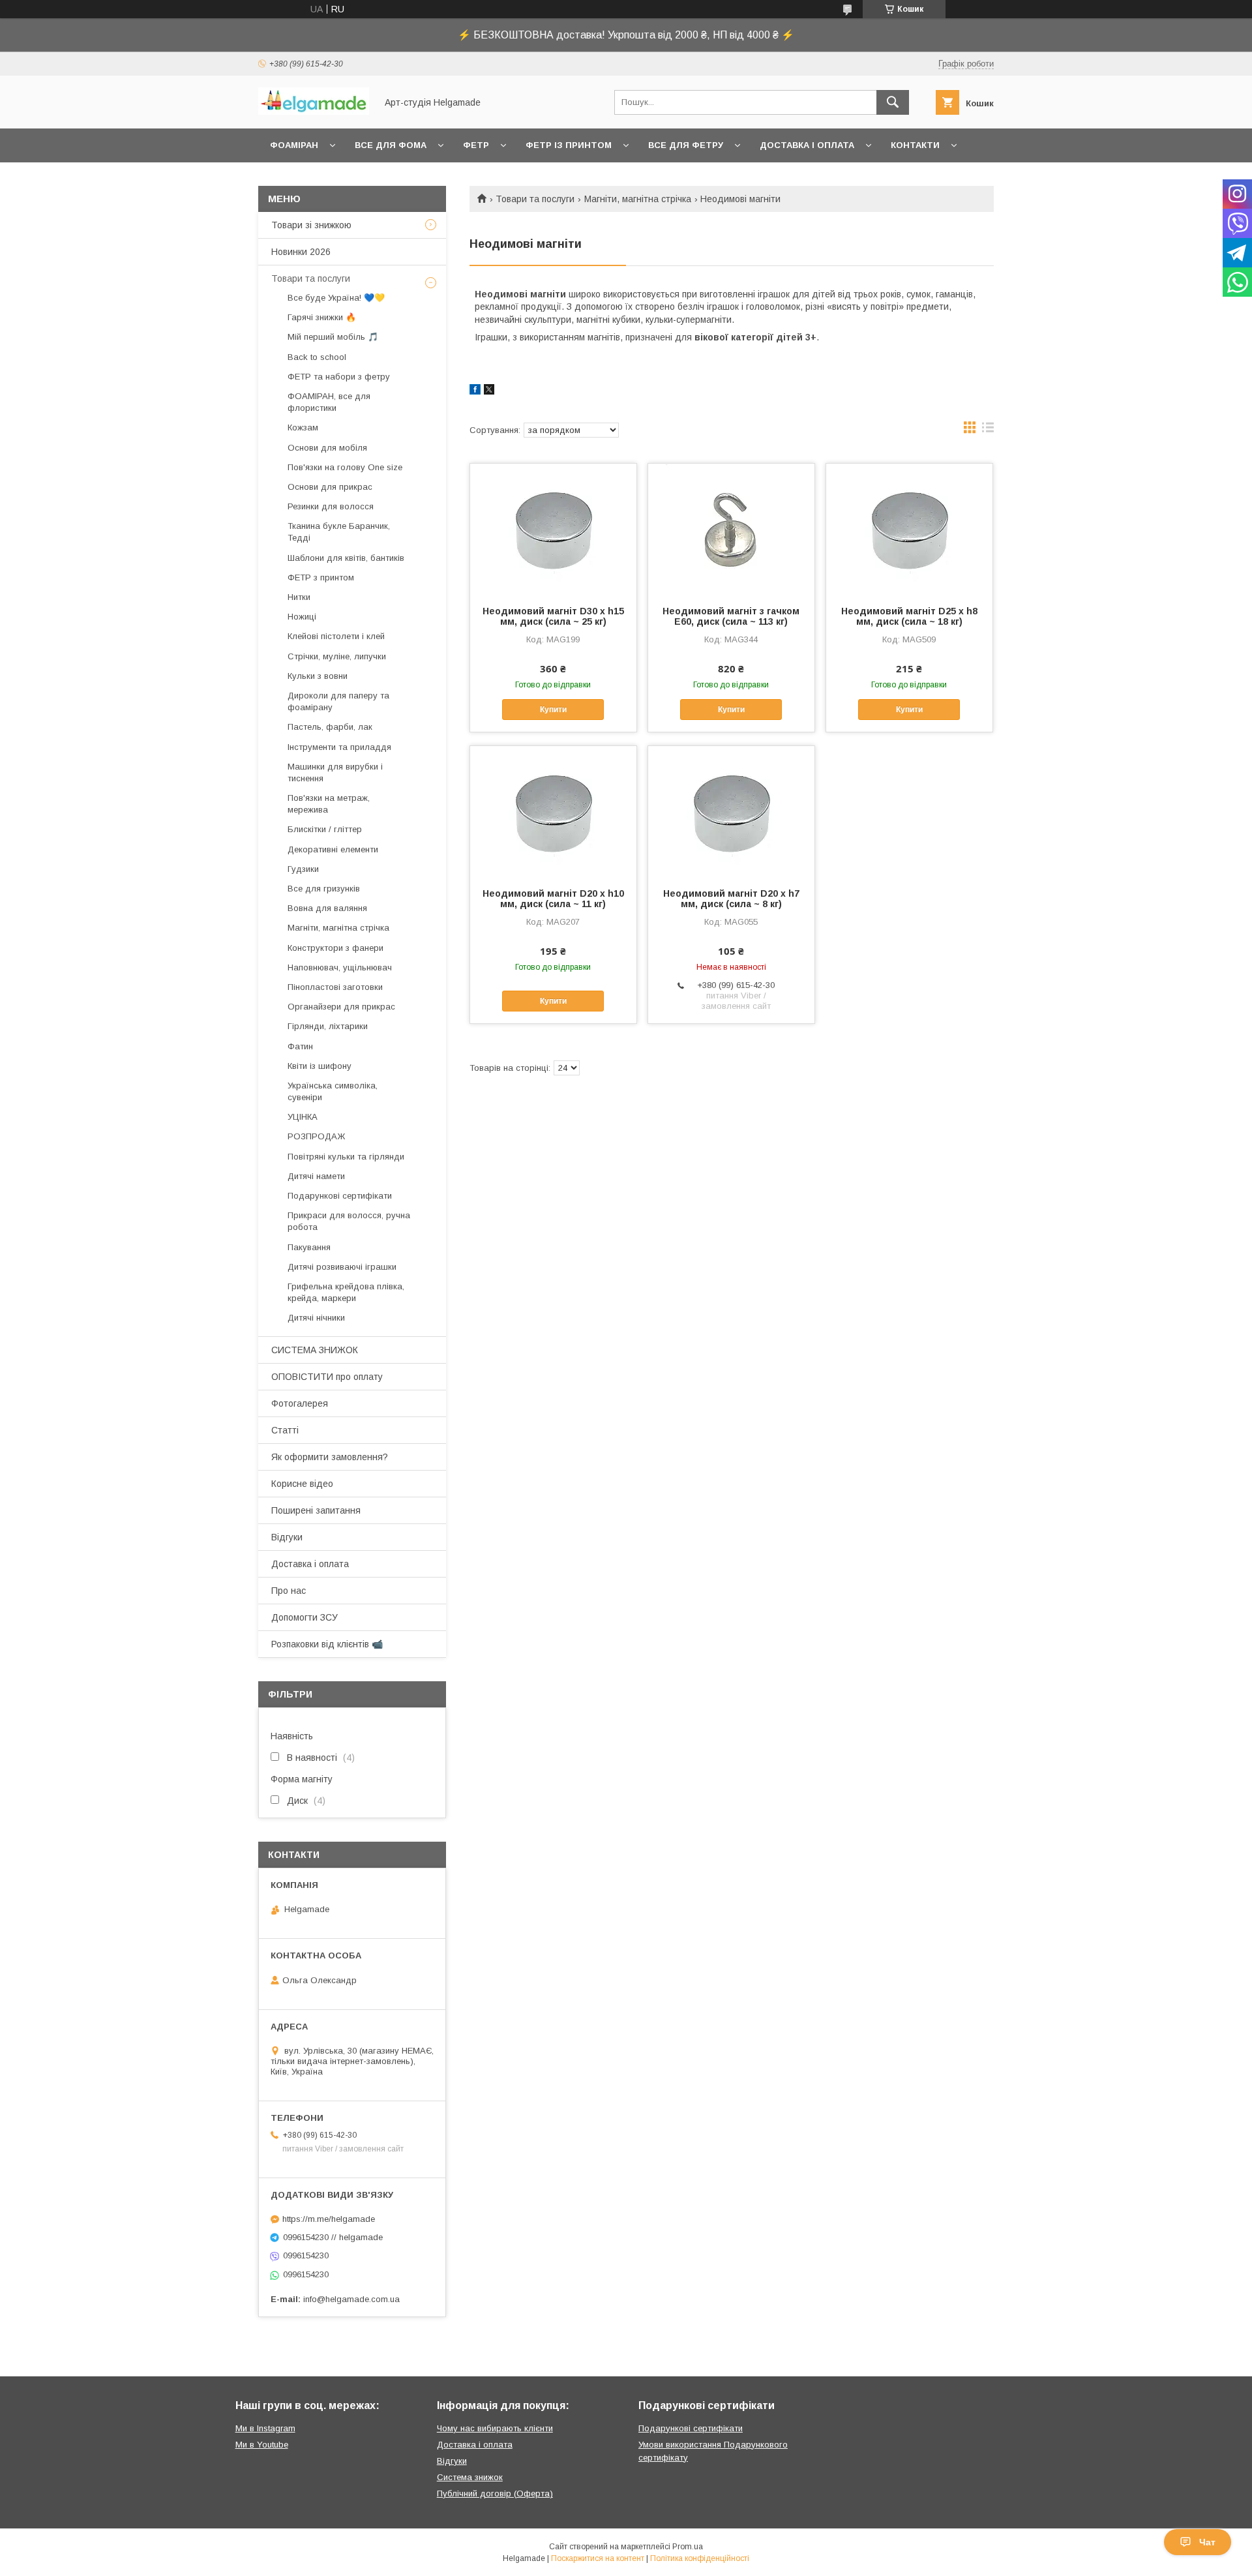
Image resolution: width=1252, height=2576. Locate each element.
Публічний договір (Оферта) (495, 2494)
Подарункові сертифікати (340, 1196)
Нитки (299, 597)
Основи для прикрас (330, 487)
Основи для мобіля (327, 448)
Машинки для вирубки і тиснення (335, 772)
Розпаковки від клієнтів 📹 (327, 1644)
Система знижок (470, 2477)
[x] (489, 391)
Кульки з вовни (318, 676)
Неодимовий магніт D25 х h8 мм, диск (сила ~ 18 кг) (909, 616)
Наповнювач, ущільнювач (340, 967)
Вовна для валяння (327, 908)
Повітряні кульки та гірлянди (346, 1157)
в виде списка (988, 430)
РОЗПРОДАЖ (316, 1136)
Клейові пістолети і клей (336, 636)
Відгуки (287, 1537)
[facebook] (475, 391)
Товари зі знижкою (311, 225)
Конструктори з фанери (335, 948)
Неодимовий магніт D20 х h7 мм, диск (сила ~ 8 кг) (731, 899)
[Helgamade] (314, 112)
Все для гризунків (324, 889)
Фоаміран (294, 145)
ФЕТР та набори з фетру (339, 377)
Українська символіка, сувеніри (333, 1091)
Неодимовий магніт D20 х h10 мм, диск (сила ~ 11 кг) (553, 899)
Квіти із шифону (320, 1066)
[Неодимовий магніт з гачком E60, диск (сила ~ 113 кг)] (731, 529)
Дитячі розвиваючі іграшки (342, 1267)
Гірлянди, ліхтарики (328, 1026)
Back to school (317, 357)
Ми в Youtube (262, 2445)
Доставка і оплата (807, 145)
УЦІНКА (303, 1117)
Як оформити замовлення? (330, 1457)
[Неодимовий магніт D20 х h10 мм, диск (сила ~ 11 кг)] (553, 811)
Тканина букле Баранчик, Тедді (339, 532)
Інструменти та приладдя (339, 747)
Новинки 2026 (301, 252)
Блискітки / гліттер (325, 829)
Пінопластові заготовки (335, 987)
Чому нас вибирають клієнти (495, 2428)
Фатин (300, 1046)
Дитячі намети (316, 1176)
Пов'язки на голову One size (345, 467)
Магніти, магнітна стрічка (638, 199)
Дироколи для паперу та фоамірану (338, 701)
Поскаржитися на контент (598, 2558)
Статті (285, 1430)
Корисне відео (302, 1484)
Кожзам (303, 427)
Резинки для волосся (331, 506)
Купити (553, 710)
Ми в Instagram (265, 2428)
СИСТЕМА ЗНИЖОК (315, 1350)
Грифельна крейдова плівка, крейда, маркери (346, 1292)
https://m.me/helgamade (329, 2219)
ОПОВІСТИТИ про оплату (327, 1377)
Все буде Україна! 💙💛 (336, 298)
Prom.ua (688, 2547)
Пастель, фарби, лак (330, 727)
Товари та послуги (535, 199)
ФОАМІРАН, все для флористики (329, 402)
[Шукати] (893, 102)
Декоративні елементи (333, 849)
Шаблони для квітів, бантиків (346, 558)
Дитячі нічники (316, 1318)
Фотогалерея (300, 1403)
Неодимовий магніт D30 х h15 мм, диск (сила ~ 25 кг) (553, 616)
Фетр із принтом (569, 145)
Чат (1207, 2542)
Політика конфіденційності (700, 2558)
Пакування (309, 1247)
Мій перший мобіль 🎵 (333, 337)
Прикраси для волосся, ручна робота (349, 1221)
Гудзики (303, 869)
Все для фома (391, 145)
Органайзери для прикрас (341, 1007)
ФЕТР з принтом (321, 577)
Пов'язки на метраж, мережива (329, 804)
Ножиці (302, 617)
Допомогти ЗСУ (305, 1617)
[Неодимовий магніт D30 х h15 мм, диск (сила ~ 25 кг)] (553, 529)
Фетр (476, 145)
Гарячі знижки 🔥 (322, 317)
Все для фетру (686, 145)
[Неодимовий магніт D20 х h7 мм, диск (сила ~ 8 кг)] (731, 811)
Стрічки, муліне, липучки (337, 656)
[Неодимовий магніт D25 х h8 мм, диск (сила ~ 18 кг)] (909, 529)
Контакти (915, 145)
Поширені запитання (316, 1510)
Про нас (289, 1591)
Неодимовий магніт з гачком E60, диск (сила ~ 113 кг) (731, 616)
